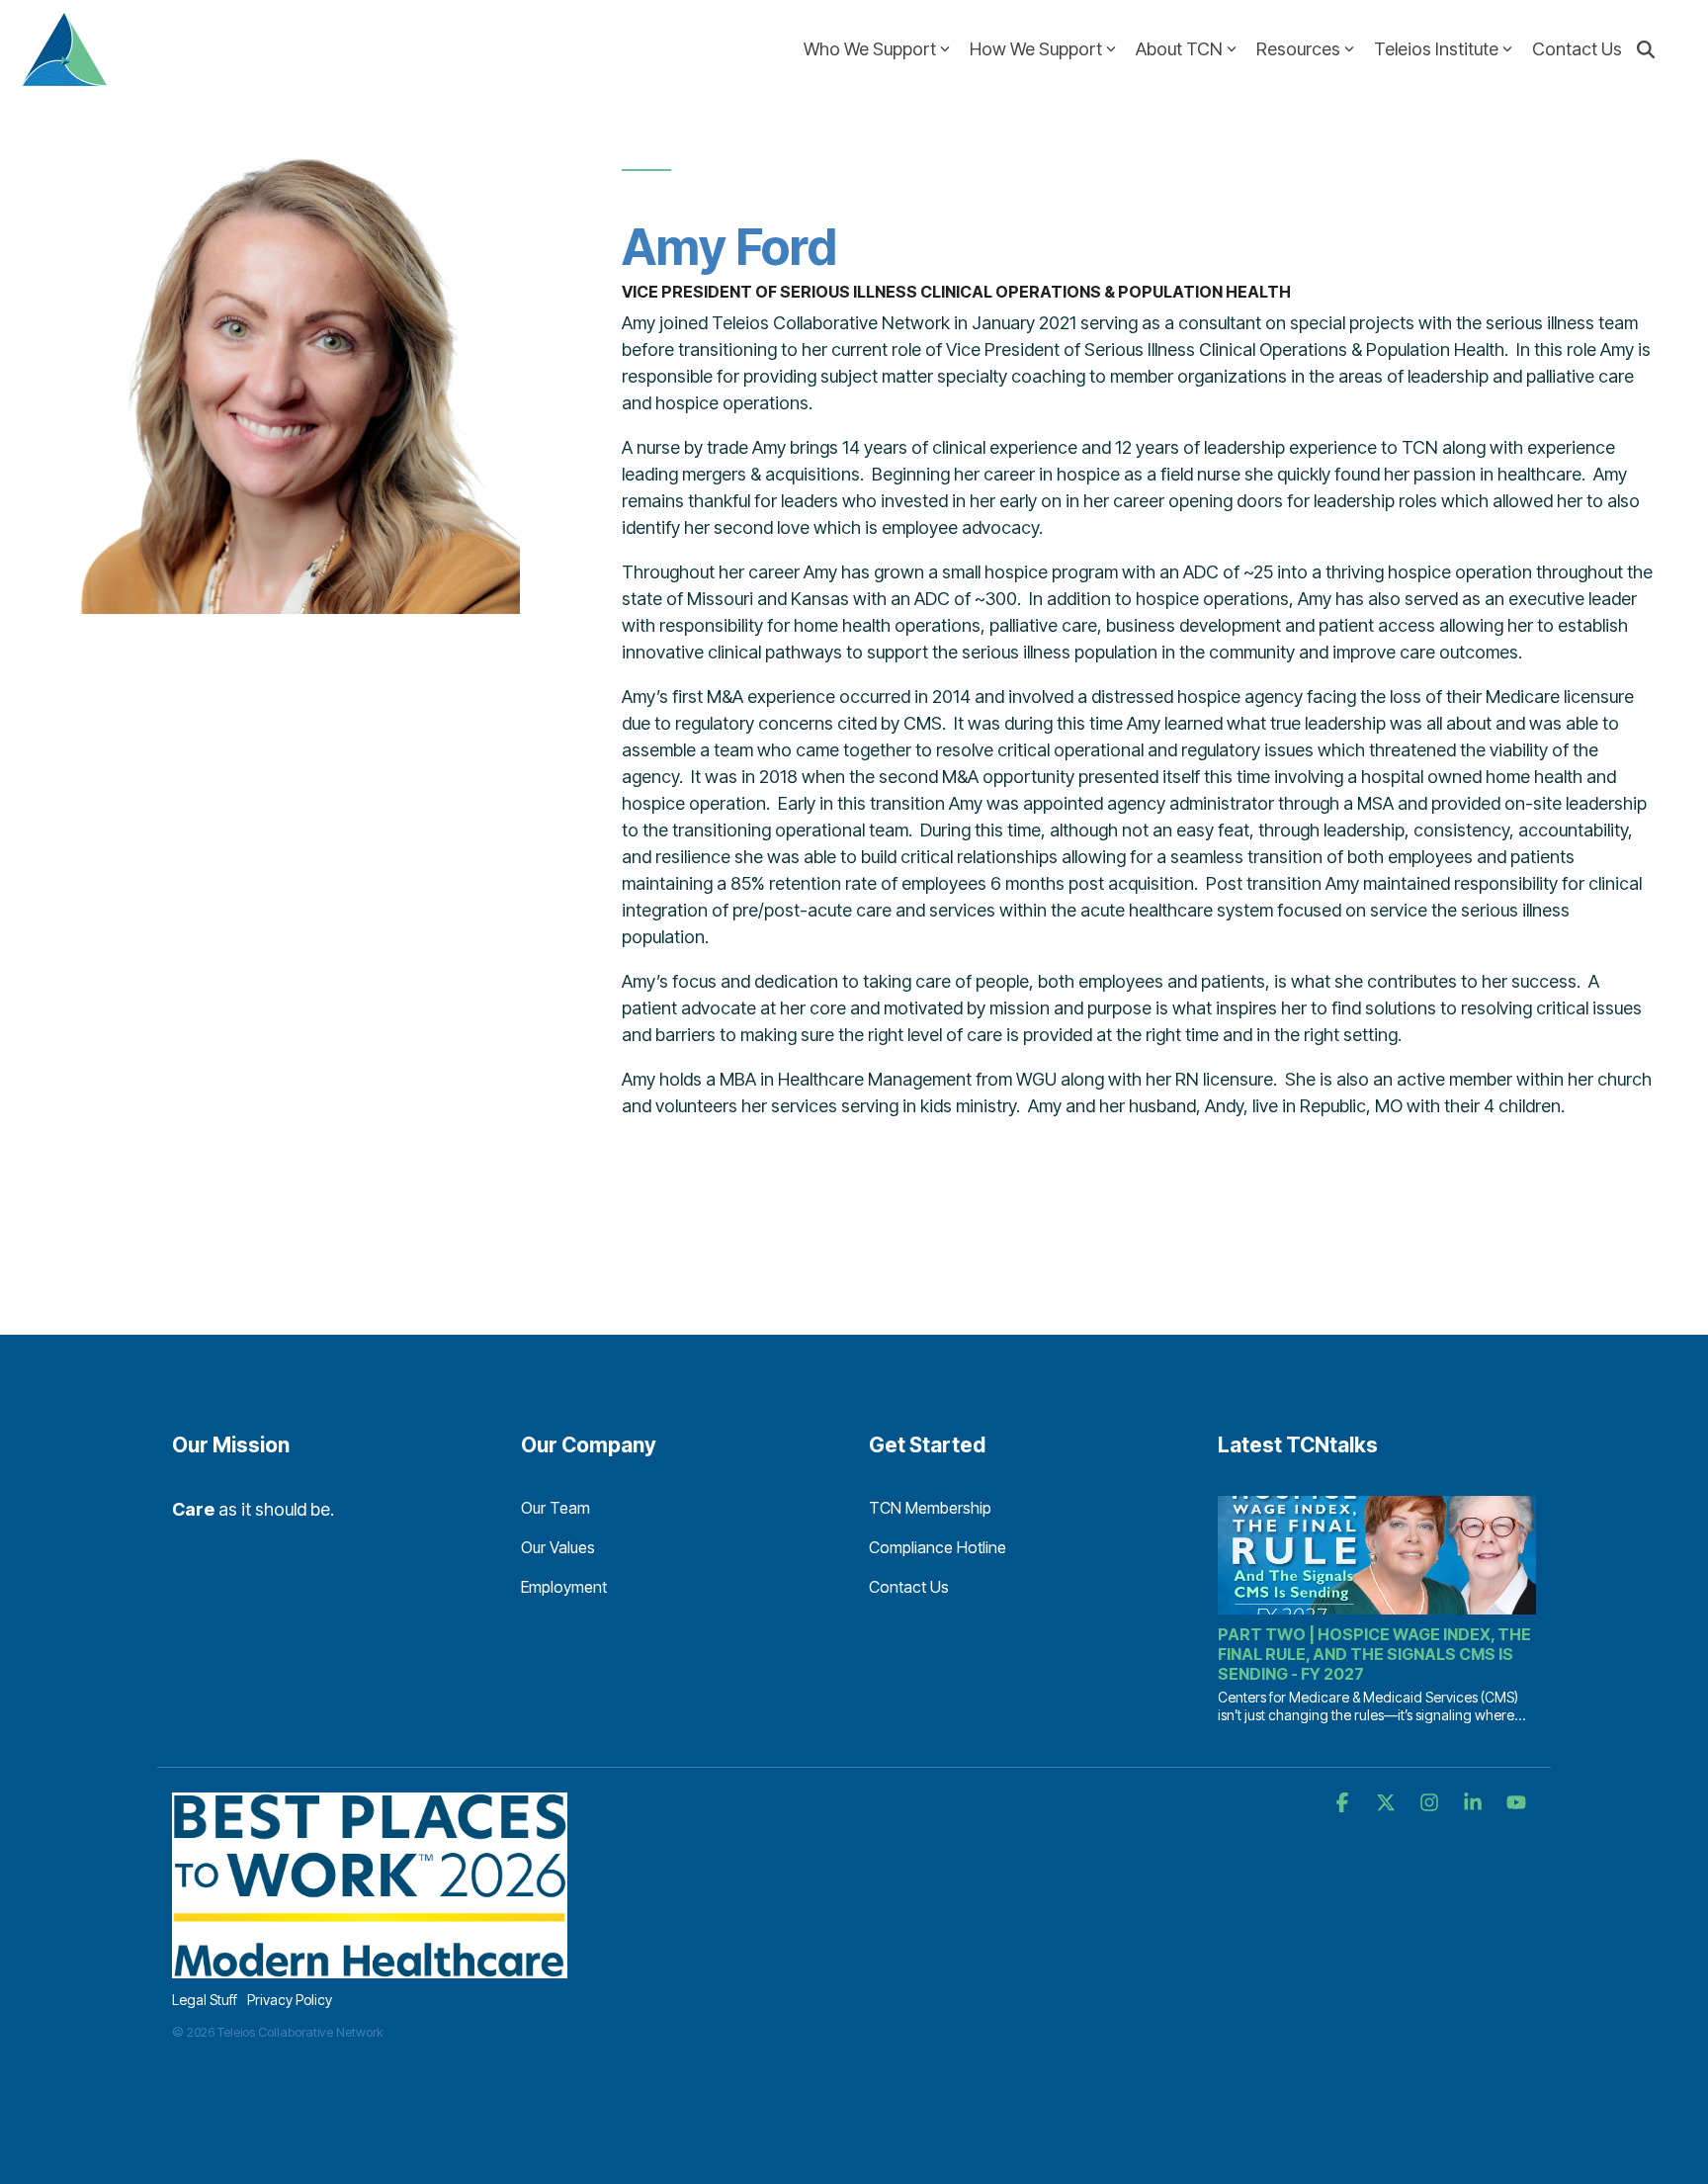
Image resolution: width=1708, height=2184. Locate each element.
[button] (1344, 1803)
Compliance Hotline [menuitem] (938, 1547)
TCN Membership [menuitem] (930, 1508)
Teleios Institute (1436, 49)
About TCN (1179, 49)
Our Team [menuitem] (555, 1508)
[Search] (1646, 49)
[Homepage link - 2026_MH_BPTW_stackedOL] (370, 1968)
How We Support (1036, 49)
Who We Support (870, 49)
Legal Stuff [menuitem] (205, 2000)
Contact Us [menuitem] (909, 1587)
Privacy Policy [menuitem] (290, 2000)
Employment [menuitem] (564, 1587)
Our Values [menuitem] (558, 1547)
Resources (1298, 49)
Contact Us (1577, 49)
